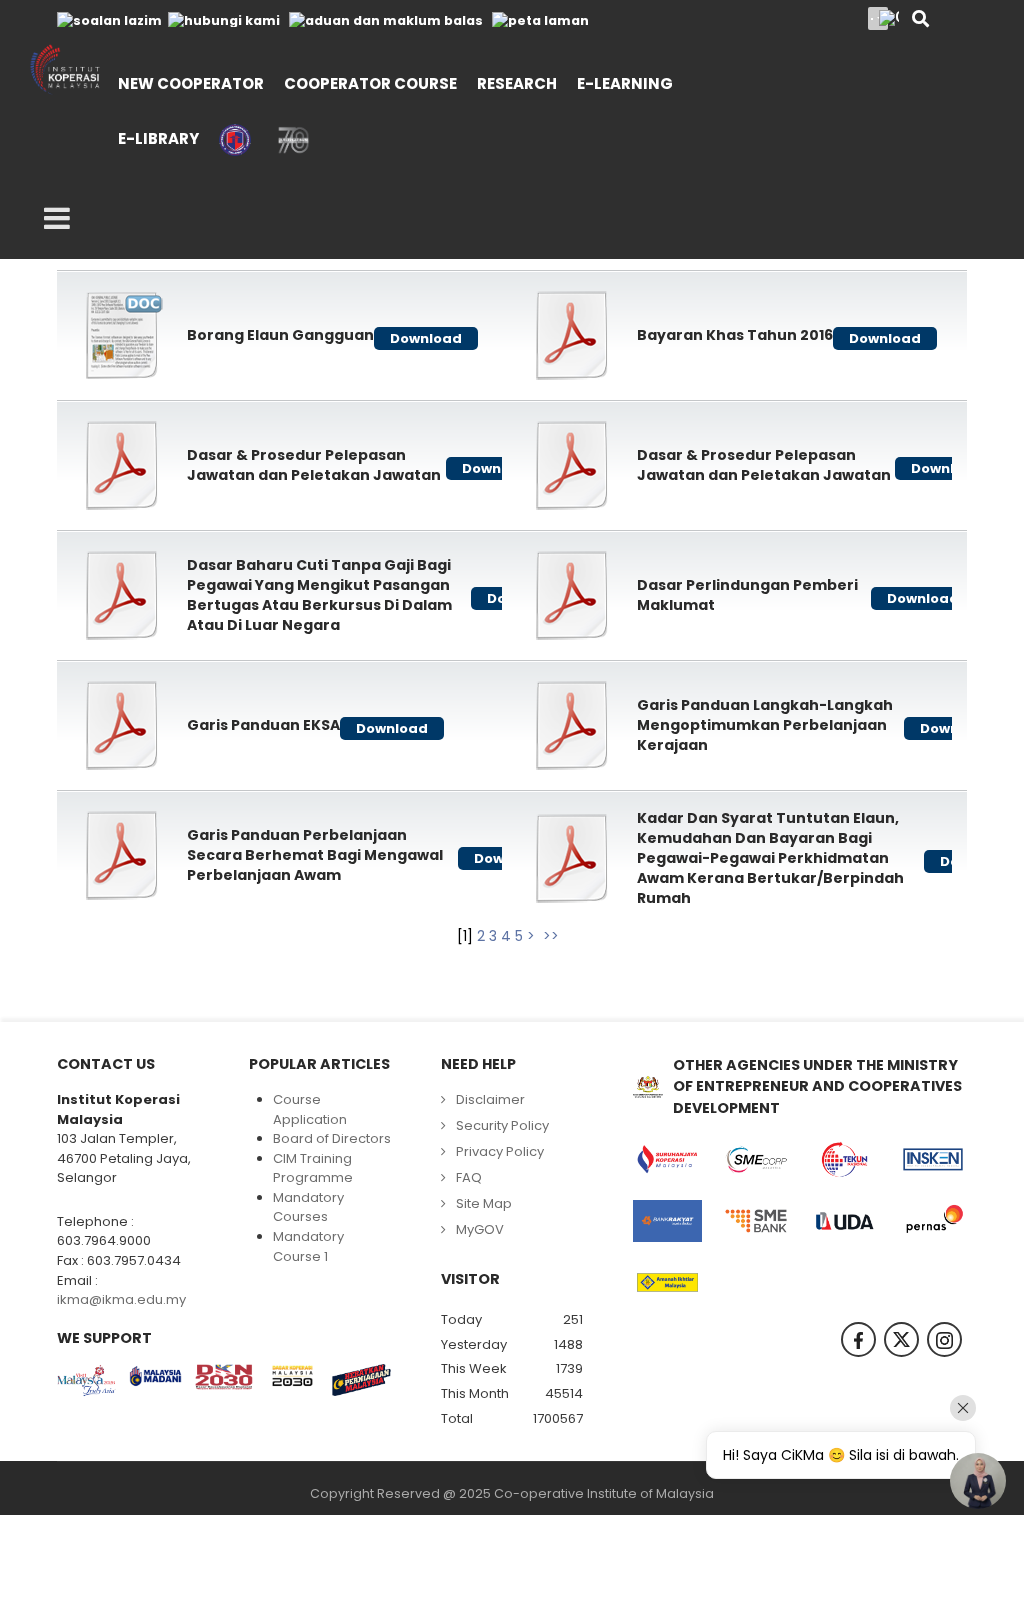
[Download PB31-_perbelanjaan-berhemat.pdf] (122, 855)
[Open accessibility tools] (889, 18)
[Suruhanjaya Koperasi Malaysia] (667, 1159)
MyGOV (480, 1229)
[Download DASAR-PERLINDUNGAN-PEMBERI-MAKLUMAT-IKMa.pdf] (572, 595)
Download (426, 338)
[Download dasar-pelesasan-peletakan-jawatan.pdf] (122, 465)
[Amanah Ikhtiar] (667, 1282)
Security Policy (502, 1125)
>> (553, 936)
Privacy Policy (500, 1151)
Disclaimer (490, 1099)
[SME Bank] (756, 1220)
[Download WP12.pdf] (572, 858)
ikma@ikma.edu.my (121, 1299)
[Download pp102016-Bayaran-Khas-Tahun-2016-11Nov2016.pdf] (572, 335)
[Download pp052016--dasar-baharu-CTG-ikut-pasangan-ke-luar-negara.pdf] (122, 595)
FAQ (469, 1177)
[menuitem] (191, 81)
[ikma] (65, 69)
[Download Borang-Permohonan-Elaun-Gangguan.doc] (122, 335)
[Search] (920, 20)
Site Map (484, 1203)
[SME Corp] (756, 1159)
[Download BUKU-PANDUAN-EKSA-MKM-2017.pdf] (122, 725)
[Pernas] (933, 1220)
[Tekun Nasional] (844, 1159)
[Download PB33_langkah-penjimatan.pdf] (572, 725)
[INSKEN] (933, 1159)
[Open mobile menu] (57, 219)
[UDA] (844, 1220)
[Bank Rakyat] (667, 1220)
